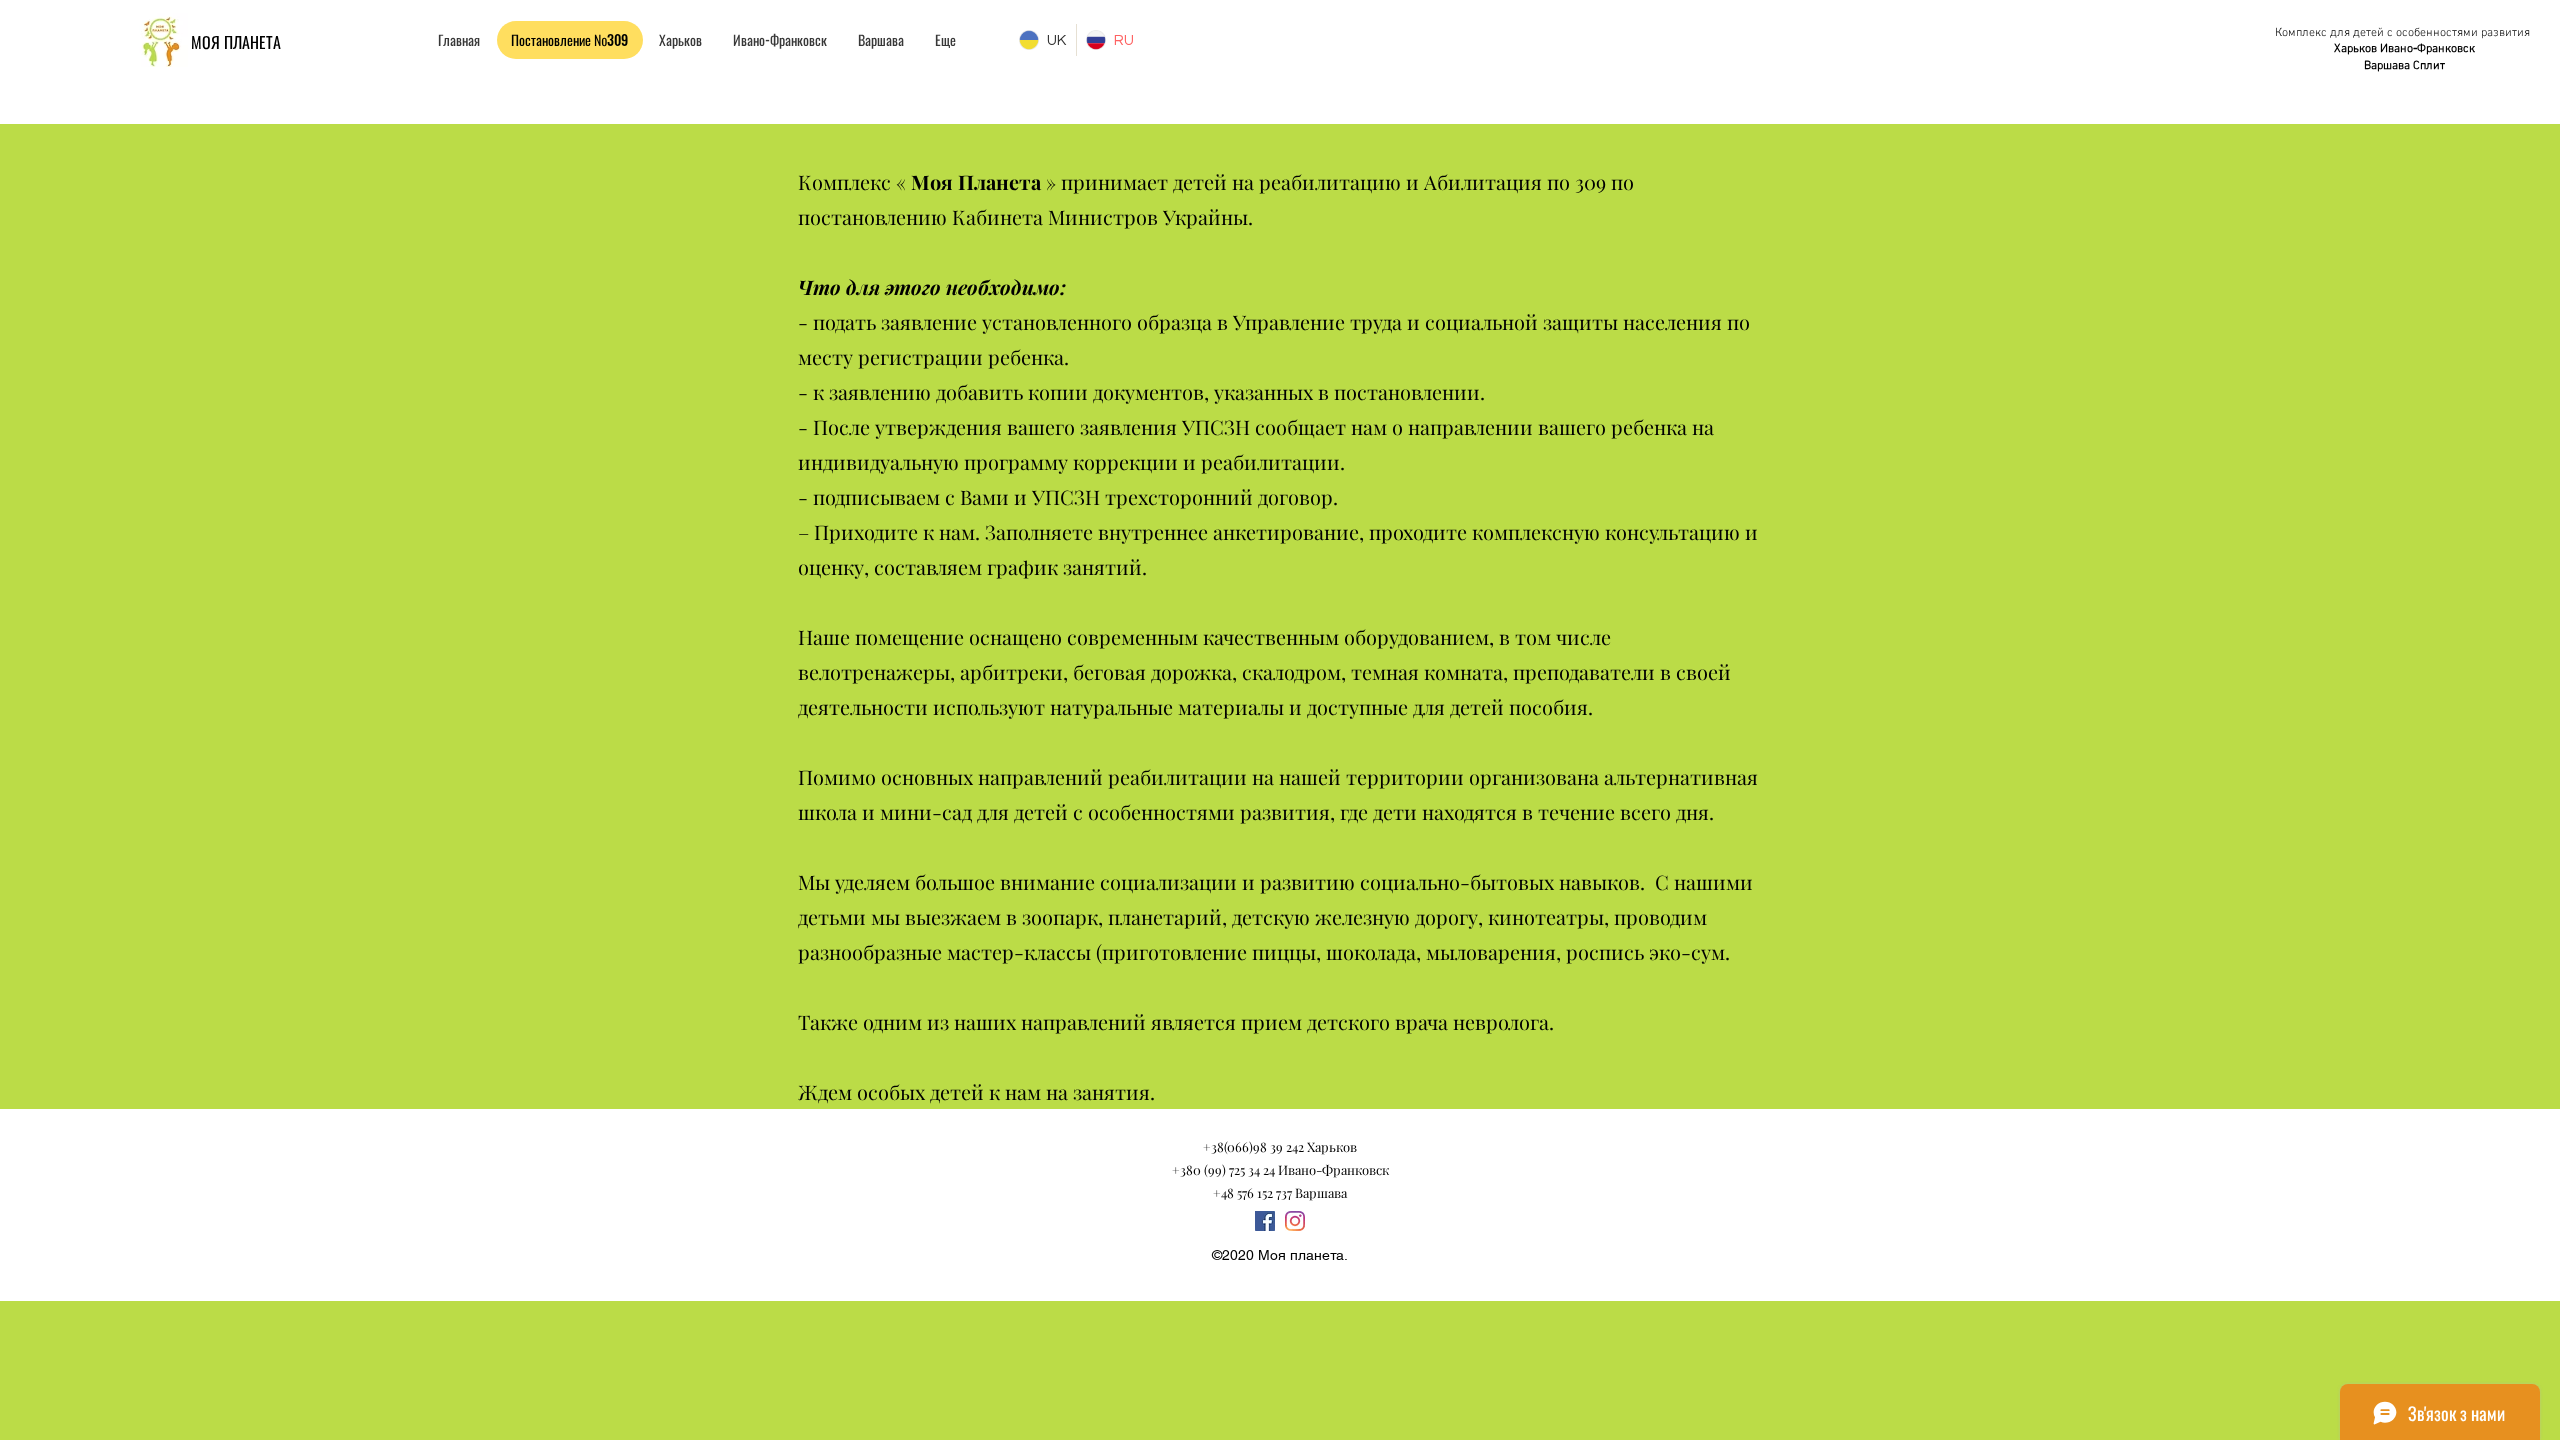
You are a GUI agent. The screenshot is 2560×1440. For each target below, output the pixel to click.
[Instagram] (1295, 1221)
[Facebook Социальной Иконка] (1265, 1221)
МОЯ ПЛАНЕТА (236, 42)
